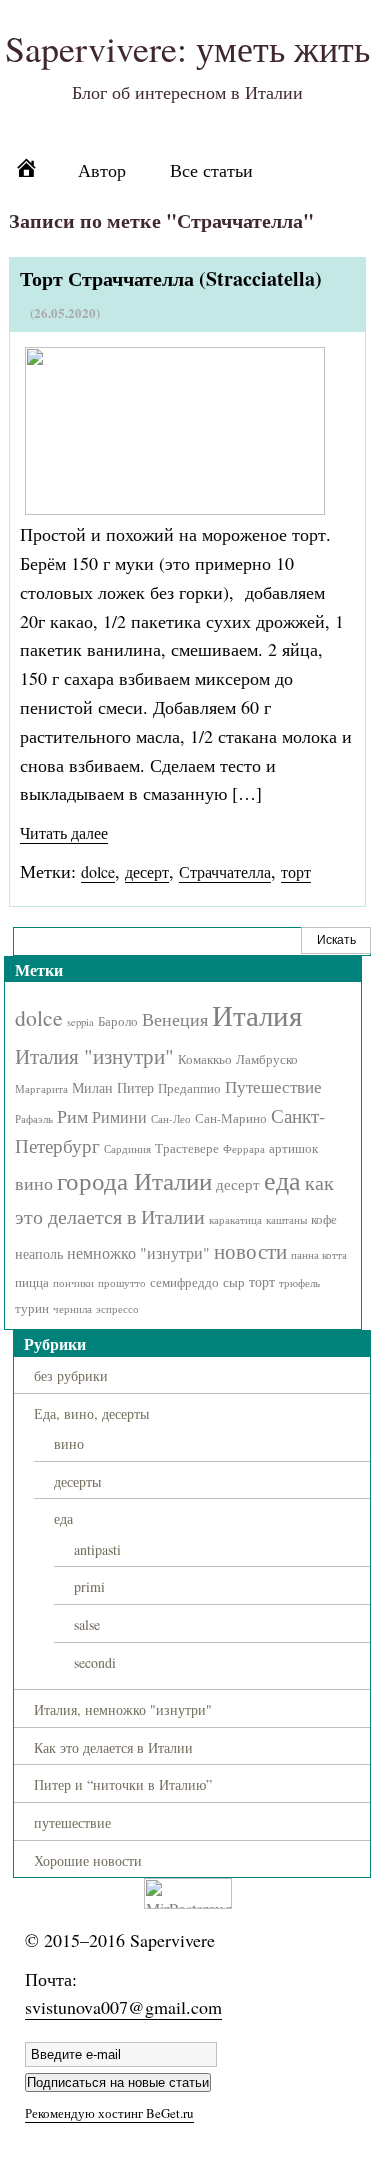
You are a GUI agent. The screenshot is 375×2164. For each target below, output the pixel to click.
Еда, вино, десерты (91, 1413)
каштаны (286, 1220)
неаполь (39, 1253)
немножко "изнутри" (138, 1253)
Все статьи (211, 170)
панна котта (319, 1255)
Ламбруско (267, 1059)
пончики (73, 1283)
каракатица (235, 1220)
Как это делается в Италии (113, 1747)
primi (89, 1586)
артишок (293, 1148)
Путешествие (273, 1086)
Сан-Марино (231, 1118)
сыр (234, 1282)
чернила (72, 1309)
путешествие (72, 1822)
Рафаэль (34, 1119)
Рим (72, 1116)
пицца (32, 1282)
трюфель (299, 1283)
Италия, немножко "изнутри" (123, 1709)
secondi (95, 1662)
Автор (102, 170)
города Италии (134, 1180)
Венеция (175, 1019)
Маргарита (41, 1089)
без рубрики (71, 1375)
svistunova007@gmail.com (123, 2007)
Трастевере (187, 1148)
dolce (98, 871)
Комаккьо (205, 1059)
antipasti (97, 1549)
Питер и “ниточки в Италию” (123, 1784)
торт (296, 871)
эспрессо (117, 1309)
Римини (119, 1117)
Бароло (118, 1021)
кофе (324, 1219)
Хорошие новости (88, 1860)
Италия (257, 1014)
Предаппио (189, 1088)
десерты (77, 1481)
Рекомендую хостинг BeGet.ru (109, 2113)
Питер (135, 1087)
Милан (92, 1087)
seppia (80, 1022)
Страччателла (225, 871)
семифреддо (184, 1282)
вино (34, 1183)
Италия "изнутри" (94, 1055)
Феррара (244, 1149)
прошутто (122, 1283)
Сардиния (127, 1149)
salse (87, 1624)
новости (250, 1250)
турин (32, 1308)
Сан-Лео (171, 1119)
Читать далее (64, 832)
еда (282, 1180)
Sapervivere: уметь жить (187, 48)
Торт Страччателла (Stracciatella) (171, 278)
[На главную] (33, 171)
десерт (147, 871)
